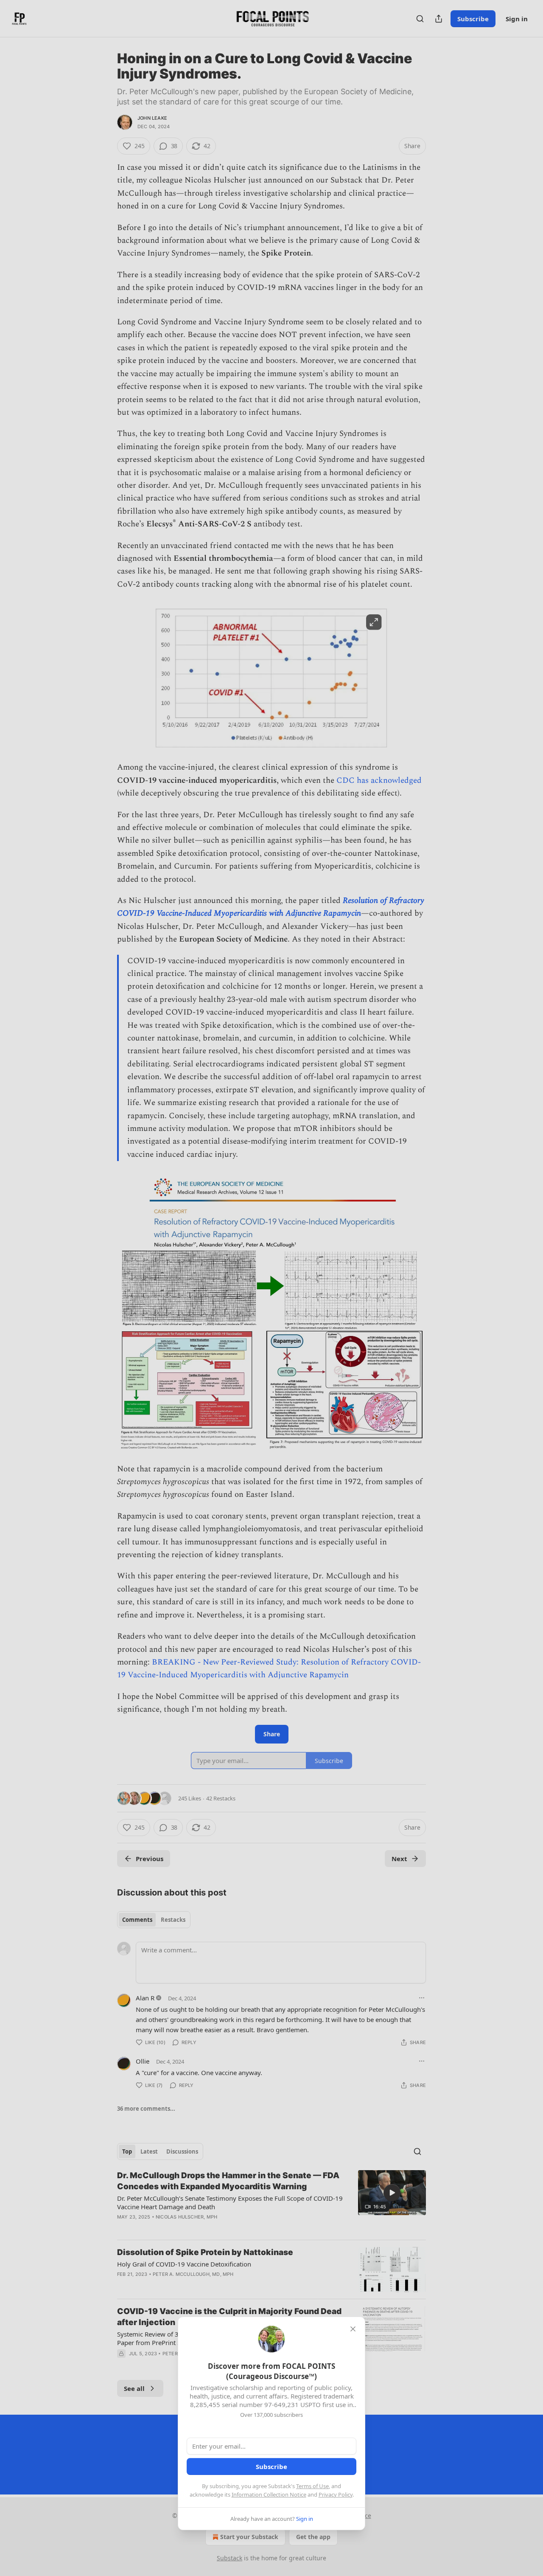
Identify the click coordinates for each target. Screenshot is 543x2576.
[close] (353, 2329)
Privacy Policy (336, 2494)
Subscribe (271, 2466)
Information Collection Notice (269, 2494)
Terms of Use (312, 2486)
